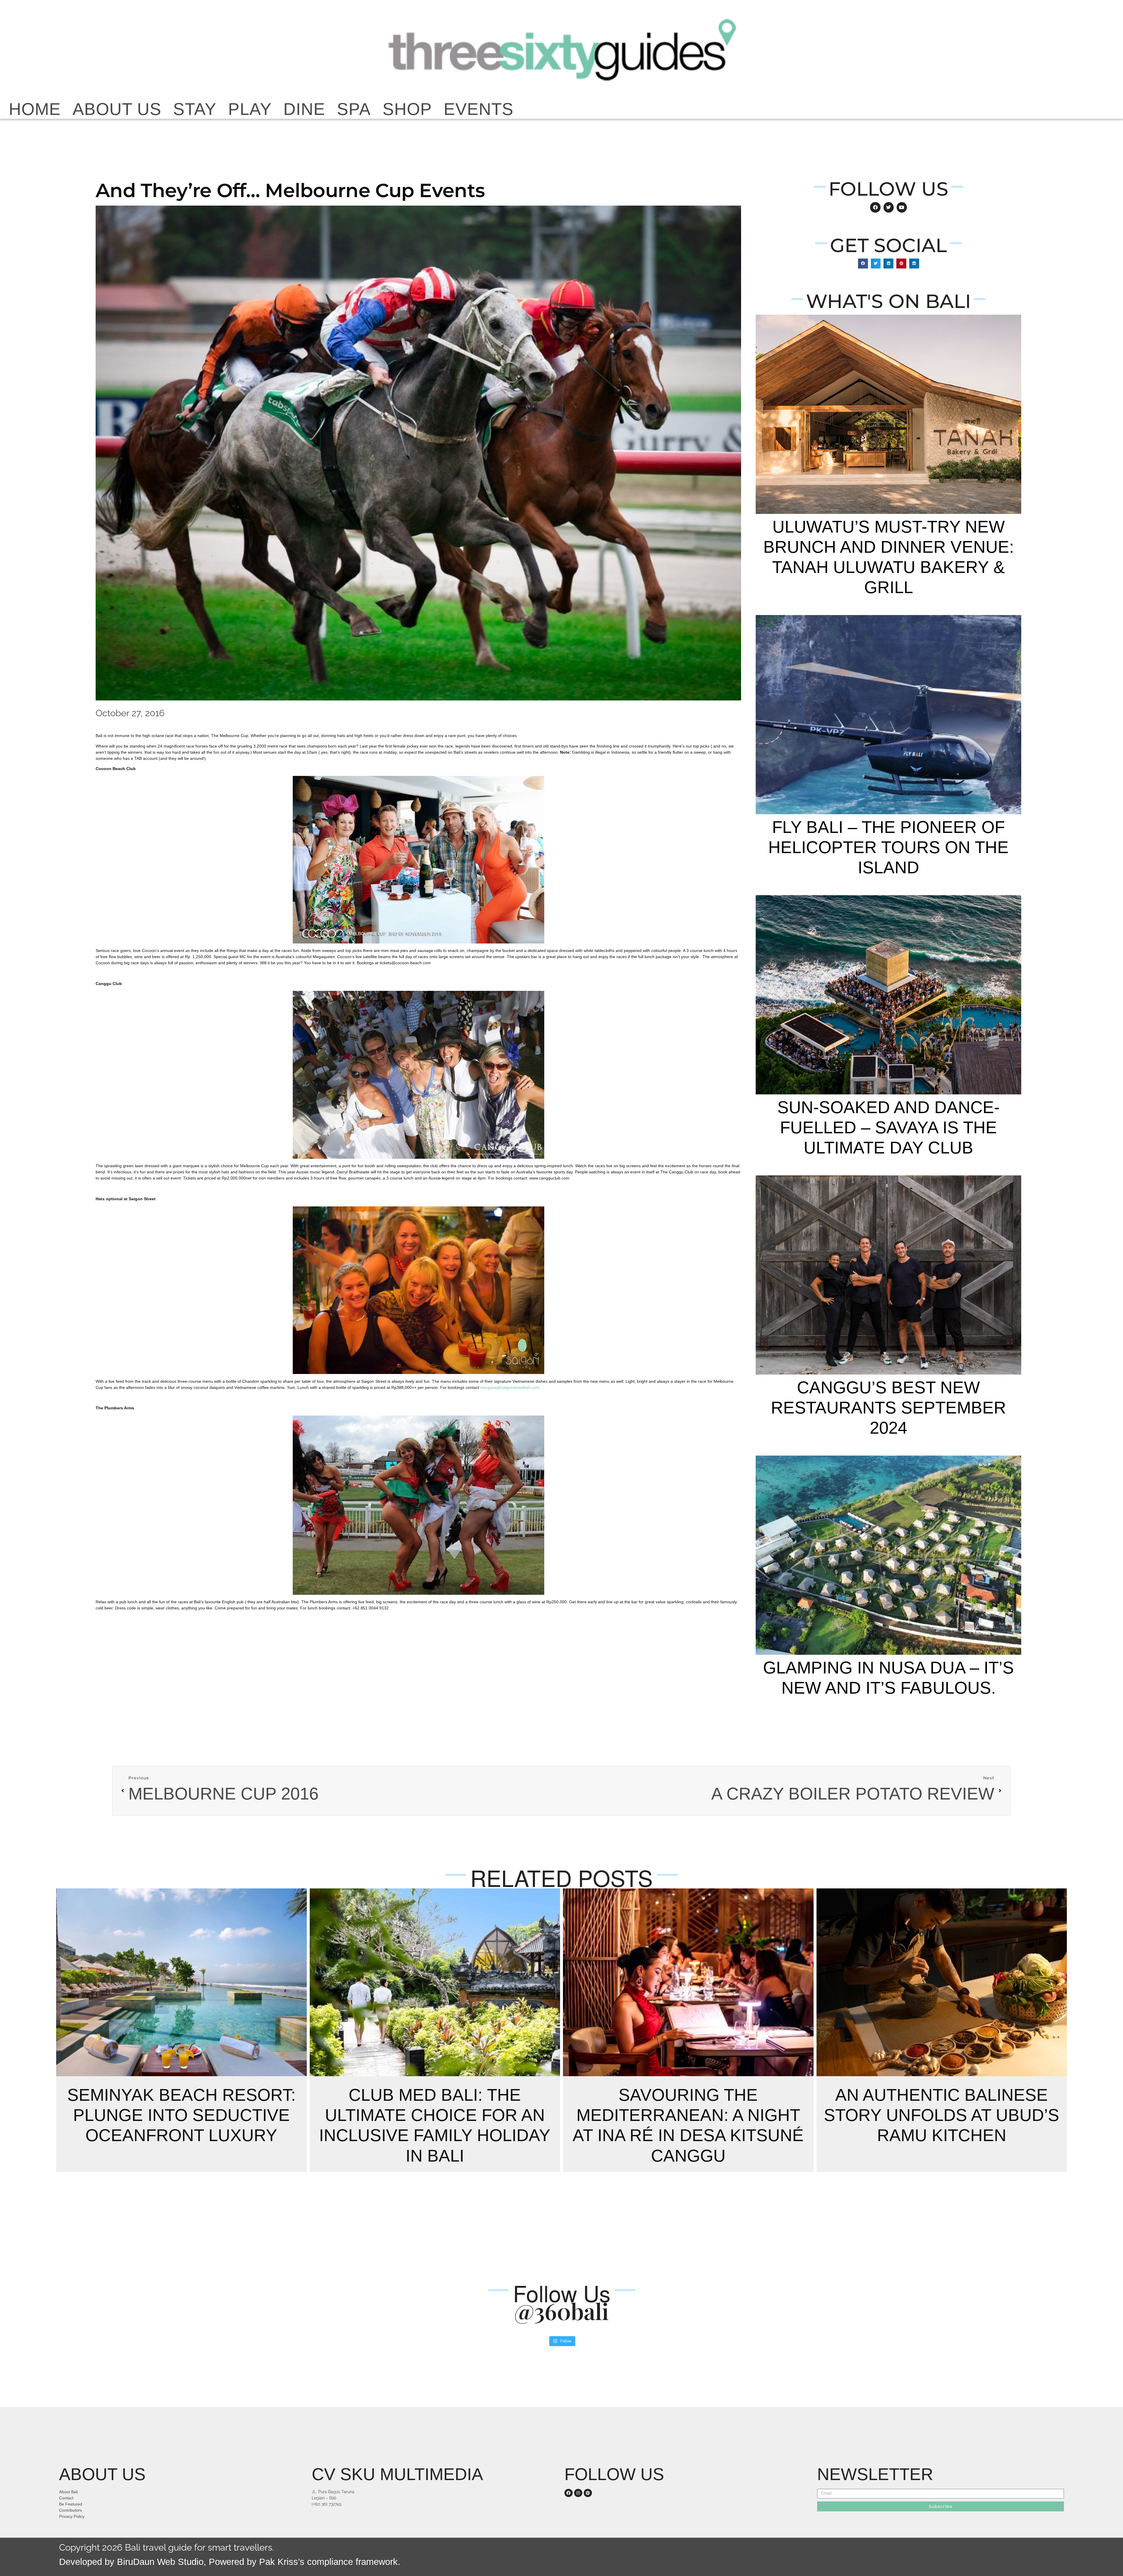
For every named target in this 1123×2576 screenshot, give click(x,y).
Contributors (70, 2510)
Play (250, 109)
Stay (195, 109)
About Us (117, 109)
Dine (304, 109)
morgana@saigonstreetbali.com (510, 1387)
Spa (354, 109)
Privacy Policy (72, 2516)
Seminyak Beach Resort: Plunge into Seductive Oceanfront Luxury (181, 2115)
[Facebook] (569, 2493)
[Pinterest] (588, 2493)
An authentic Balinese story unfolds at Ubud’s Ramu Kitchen (942, 2115)
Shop (407, 109)
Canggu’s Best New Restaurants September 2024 (888, 1408)
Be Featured (71, 2504)
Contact (66, 2498)
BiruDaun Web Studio (159, 2562)
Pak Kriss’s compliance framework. (330, 2562)
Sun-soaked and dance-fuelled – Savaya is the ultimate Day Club (888, 1127)
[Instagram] (578, 2493)
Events (479, 109)
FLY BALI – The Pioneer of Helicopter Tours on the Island (888, 847)
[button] (863, 264)
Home (35, 109)
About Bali (68, 2492)
